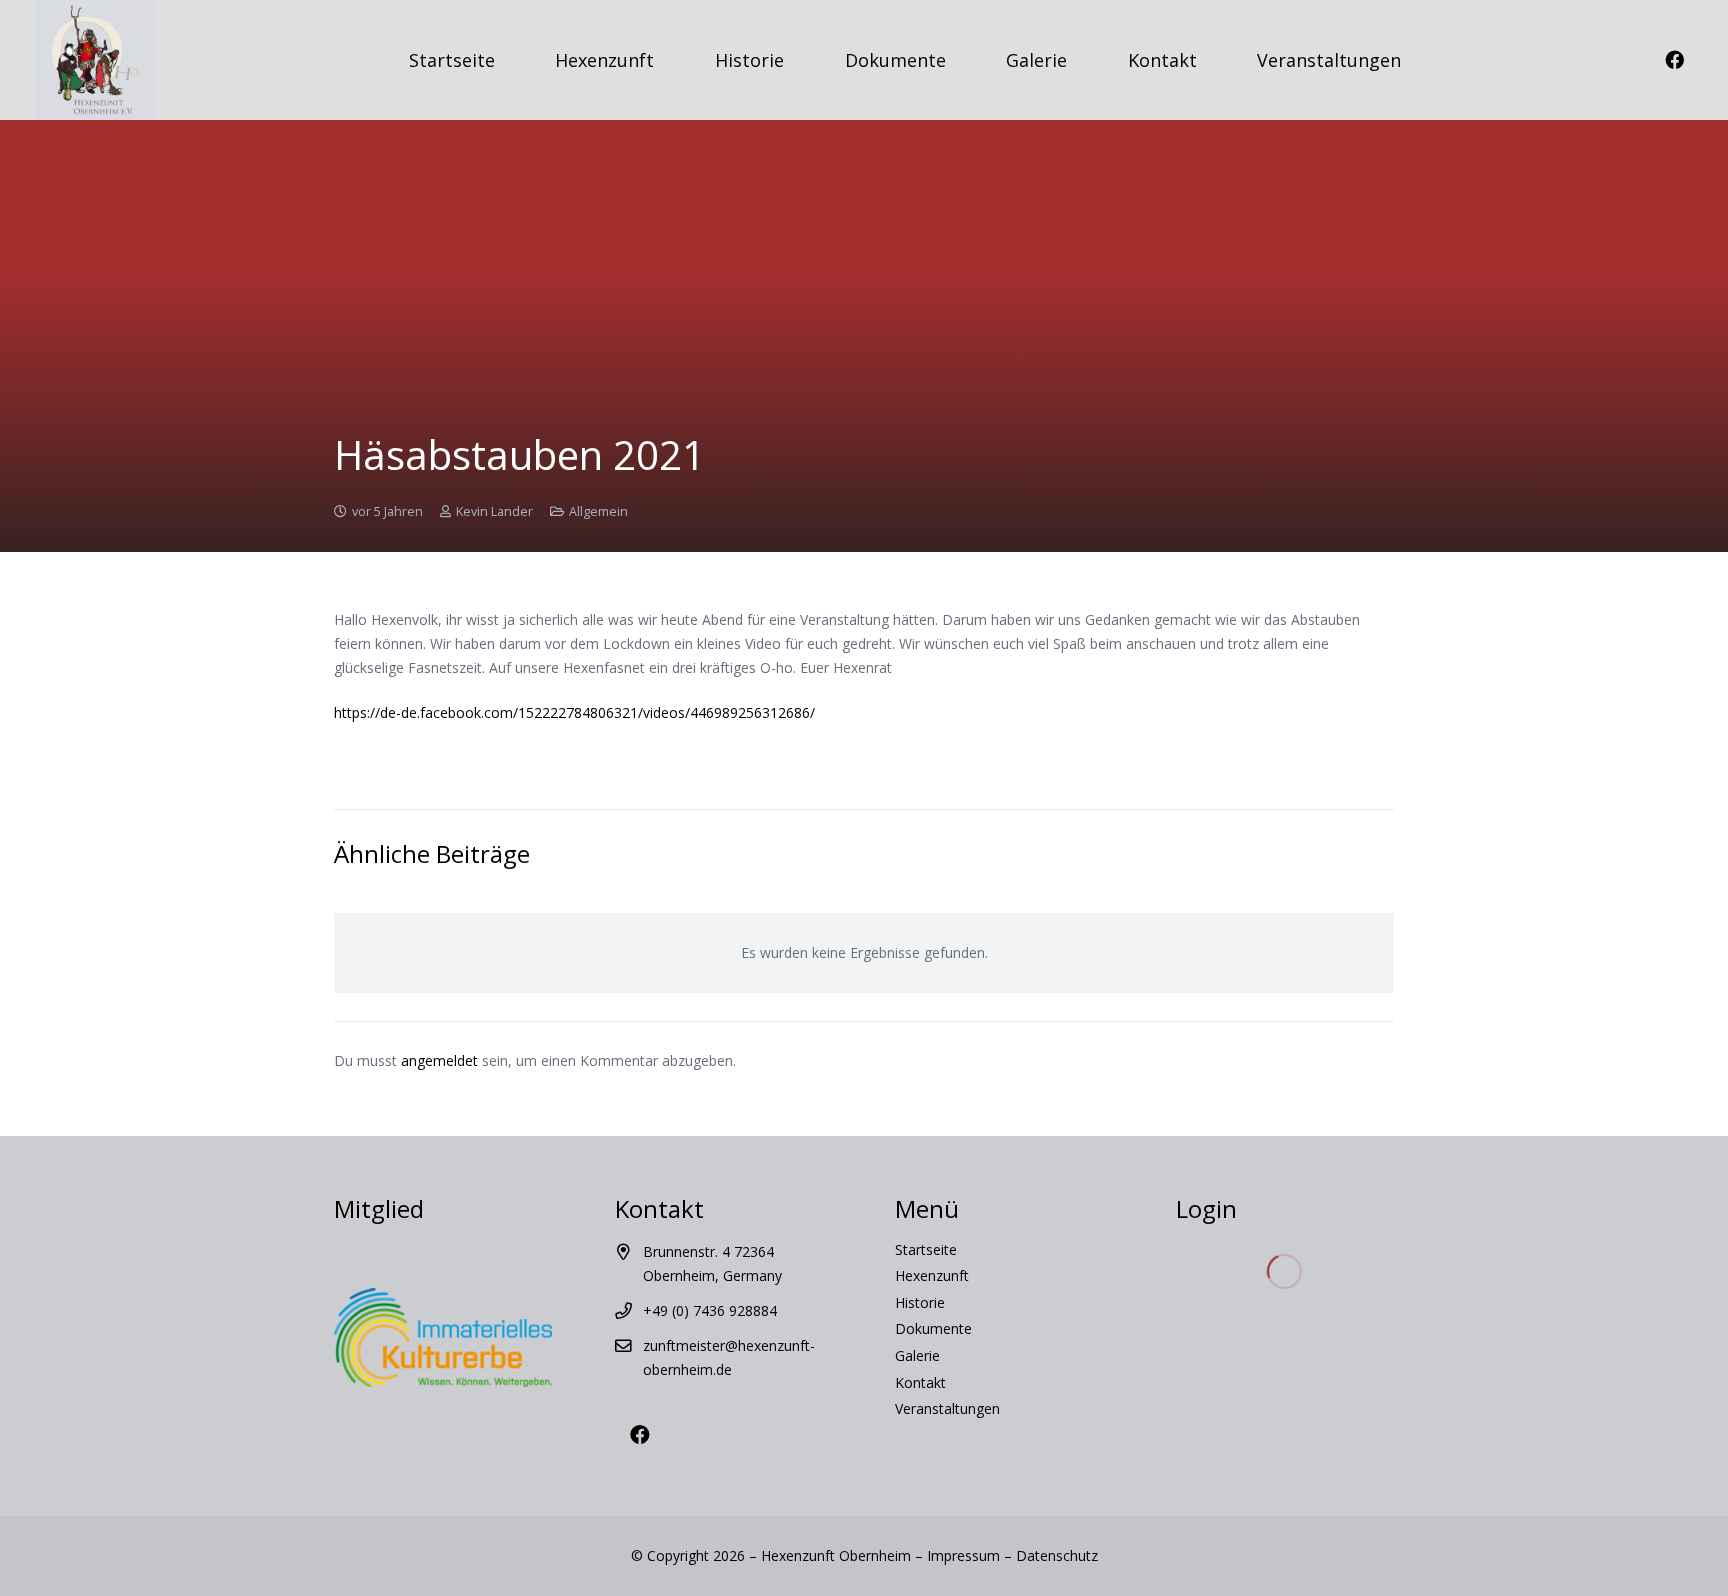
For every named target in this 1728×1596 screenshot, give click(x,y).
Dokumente (933, 1328)
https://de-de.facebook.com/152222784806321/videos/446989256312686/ (574, 712)
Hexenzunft (932, 1275)
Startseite (926, 1249)
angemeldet (439, 1060)
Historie (920, 1302)
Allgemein (598, 511)
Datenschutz (1057, 1555)
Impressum (963, 1555)
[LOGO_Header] (95, 60)
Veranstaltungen (947, 1408)
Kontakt (920, 1382)
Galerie (917, 1355)
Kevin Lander (494, 511)
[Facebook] (1674, 60)
